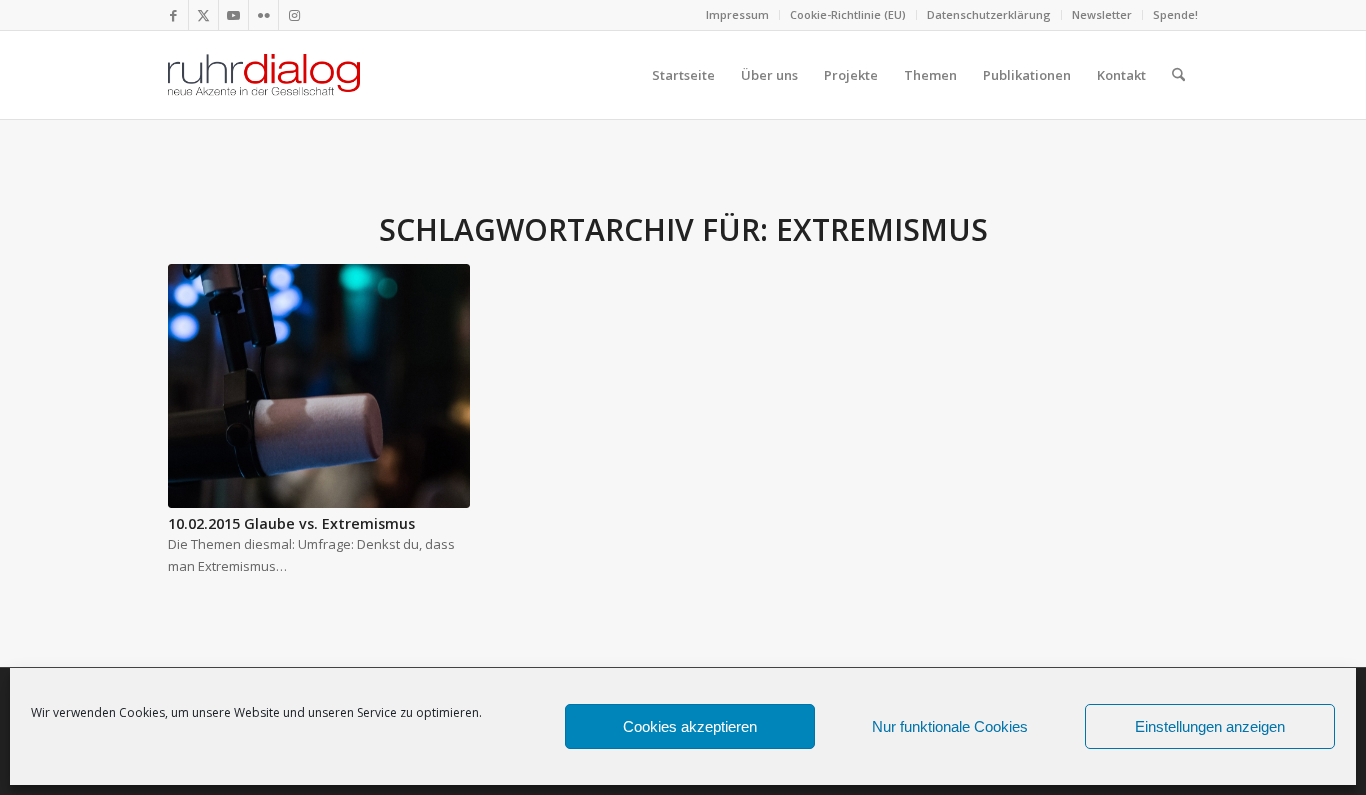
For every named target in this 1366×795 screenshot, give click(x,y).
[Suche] (1178, 75)
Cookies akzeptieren (690, 726)
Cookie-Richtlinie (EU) (848, 14)
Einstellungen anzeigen (1210, 726)
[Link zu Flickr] (263, 15)
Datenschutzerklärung (989, 14)
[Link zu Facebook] (173, 15)
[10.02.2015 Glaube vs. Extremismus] (319, 386)
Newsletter (1102, 14)
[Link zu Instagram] (294, 15)
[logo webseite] (264, 75)
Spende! (1175, 14)
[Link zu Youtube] (233, 15)
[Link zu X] (203, 15)
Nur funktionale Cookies (950, 726)
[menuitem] (738, 15)
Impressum (737, 14)
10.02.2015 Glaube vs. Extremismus (291, 523)
